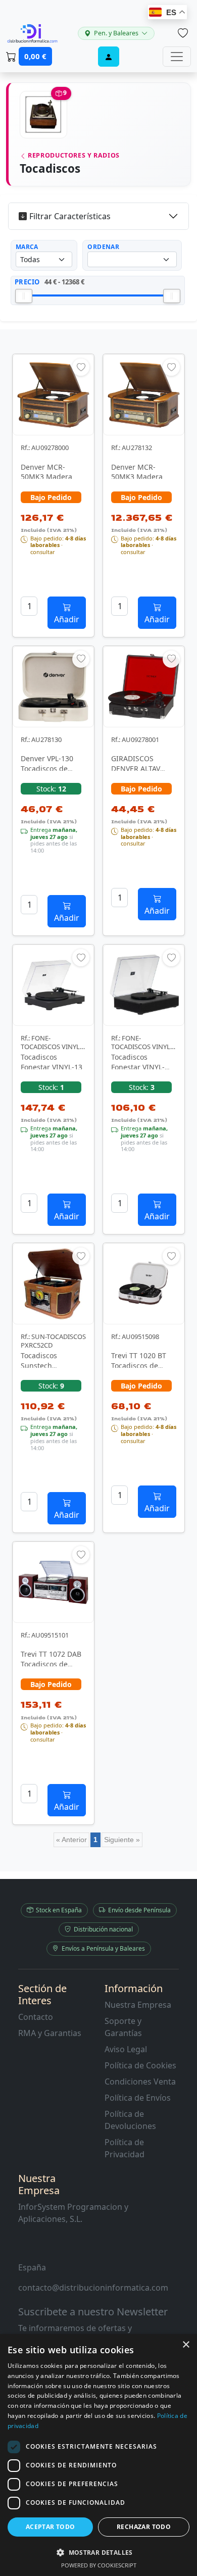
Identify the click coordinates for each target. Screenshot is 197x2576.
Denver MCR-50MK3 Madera (46, 472)
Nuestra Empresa (138, 2005)
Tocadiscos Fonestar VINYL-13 (52, 1062)
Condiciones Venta (140, 2082)
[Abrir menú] (177, 57)
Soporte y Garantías (123, 2027)
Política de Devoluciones (130, 2120)
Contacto (36, 2017)
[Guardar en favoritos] (81, 367)
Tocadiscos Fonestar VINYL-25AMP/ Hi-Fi (138, 1067)
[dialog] (98, 2455)
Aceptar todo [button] (51, 2527)
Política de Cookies (140, 2065)
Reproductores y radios (73, 155)
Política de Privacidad (125, 2148)
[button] (98, 2552)
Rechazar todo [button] (144, 2527)
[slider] (24, 296)
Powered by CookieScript (99, 2565)
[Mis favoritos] (183, 33)
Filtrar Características (70, 216)
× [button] (186, 2345)
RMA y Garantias (50, 2033)
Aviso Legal (126, 2049)
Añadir (67, 619)
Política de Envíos (138, 2098)
